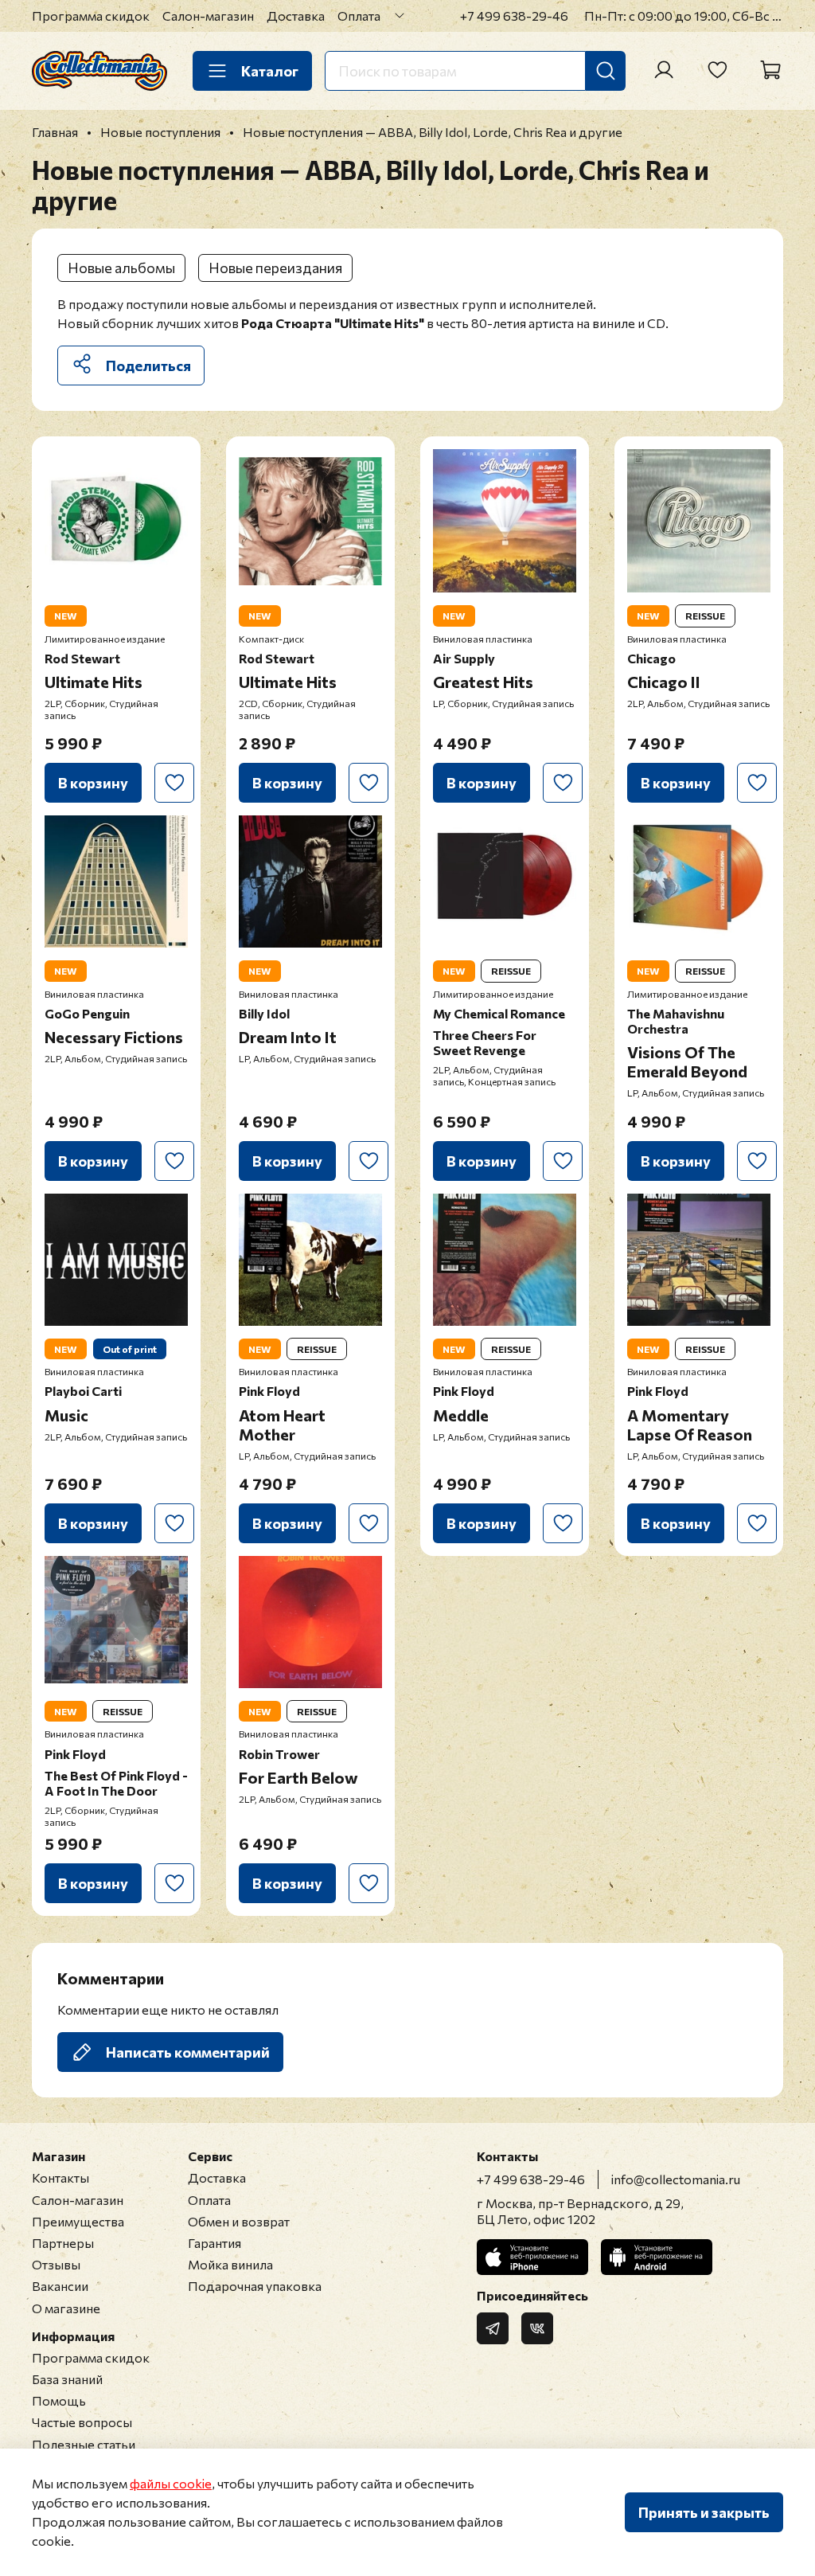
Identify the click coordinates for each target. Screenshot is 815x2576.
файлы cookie (171, 2483)
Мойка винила (230, 2264)
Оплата (359, 16)
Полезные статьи (84, 2444)
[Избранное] (717, 70)
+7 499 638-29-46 (514, 16)
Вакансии (60, 2286)
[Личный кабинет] (664, 70)
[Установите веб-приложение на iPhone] (532, 2257)
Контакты (60, 2177)
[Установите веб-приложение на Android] (657, 2257)
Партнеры (63, 2243)
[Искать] (606, 71)
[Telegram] (493, 2328)
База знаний (67, 2379)
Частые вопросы (82, 2422)
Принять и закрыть (704, 2512)
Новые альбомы (121, 268)
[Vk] (537, 2328)
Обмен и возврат (239, 2221)
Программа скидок (91, 16)
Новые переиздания (275, 268)
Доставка (296, 16)
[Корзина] (770, 70)
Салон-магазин (208, 16)
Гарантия (214, 2243)
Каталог (270, 71)
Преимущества (78, 2221)
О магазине (66, 2308)
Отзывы (56, 2264)
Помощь (59, 2400)
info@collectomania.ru (676, 2179)
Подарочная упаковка (255, 2286)
